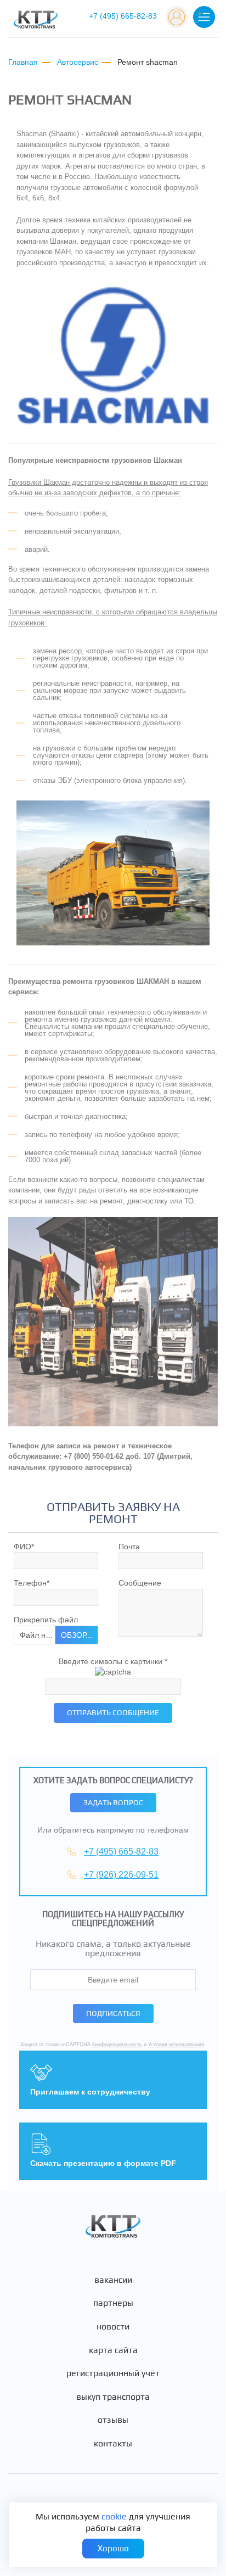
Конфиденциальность (117, 2045)
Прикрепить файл (46, 1620)
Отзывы (113, 2420)
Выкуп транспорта (113, 2397)
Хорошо (113, 2548)
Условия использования (176, 2045)
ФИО (24, 1547)
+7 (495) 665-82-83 (123, 16)
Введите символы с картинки (113, 1661)
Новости (113, 2327)
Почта (129, 1547)
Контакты (113, 2444)
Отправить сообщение (113, 1712)
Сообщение (140, 1583)
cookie (114, 2516)
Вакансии (113, 2280)
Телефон (32, 1583)
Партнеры (113, 2303)
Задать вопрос (113, 1802)
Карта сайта (113, 2350)
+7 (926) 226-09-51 (121, 1875)
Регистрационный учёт (113, 2373)
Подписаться (113, 2013)
